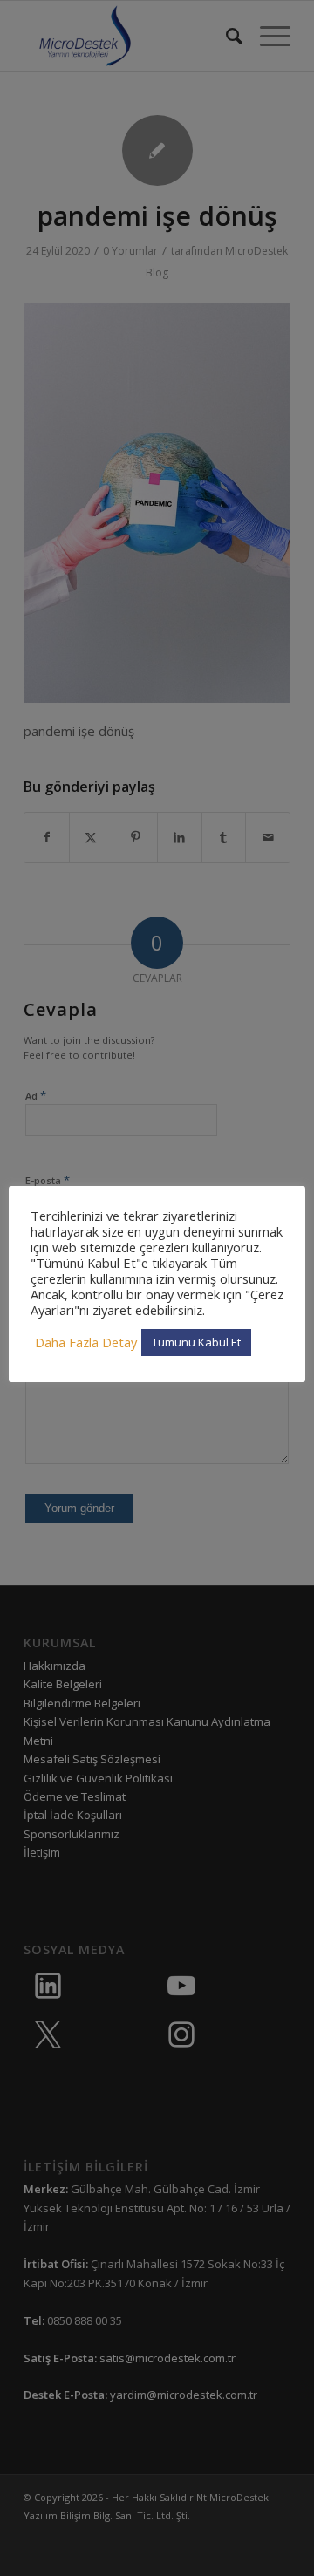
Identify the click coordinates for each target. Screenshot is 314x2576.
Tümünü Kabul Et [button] (196, 1342)
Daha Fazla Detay (86, 1342)
